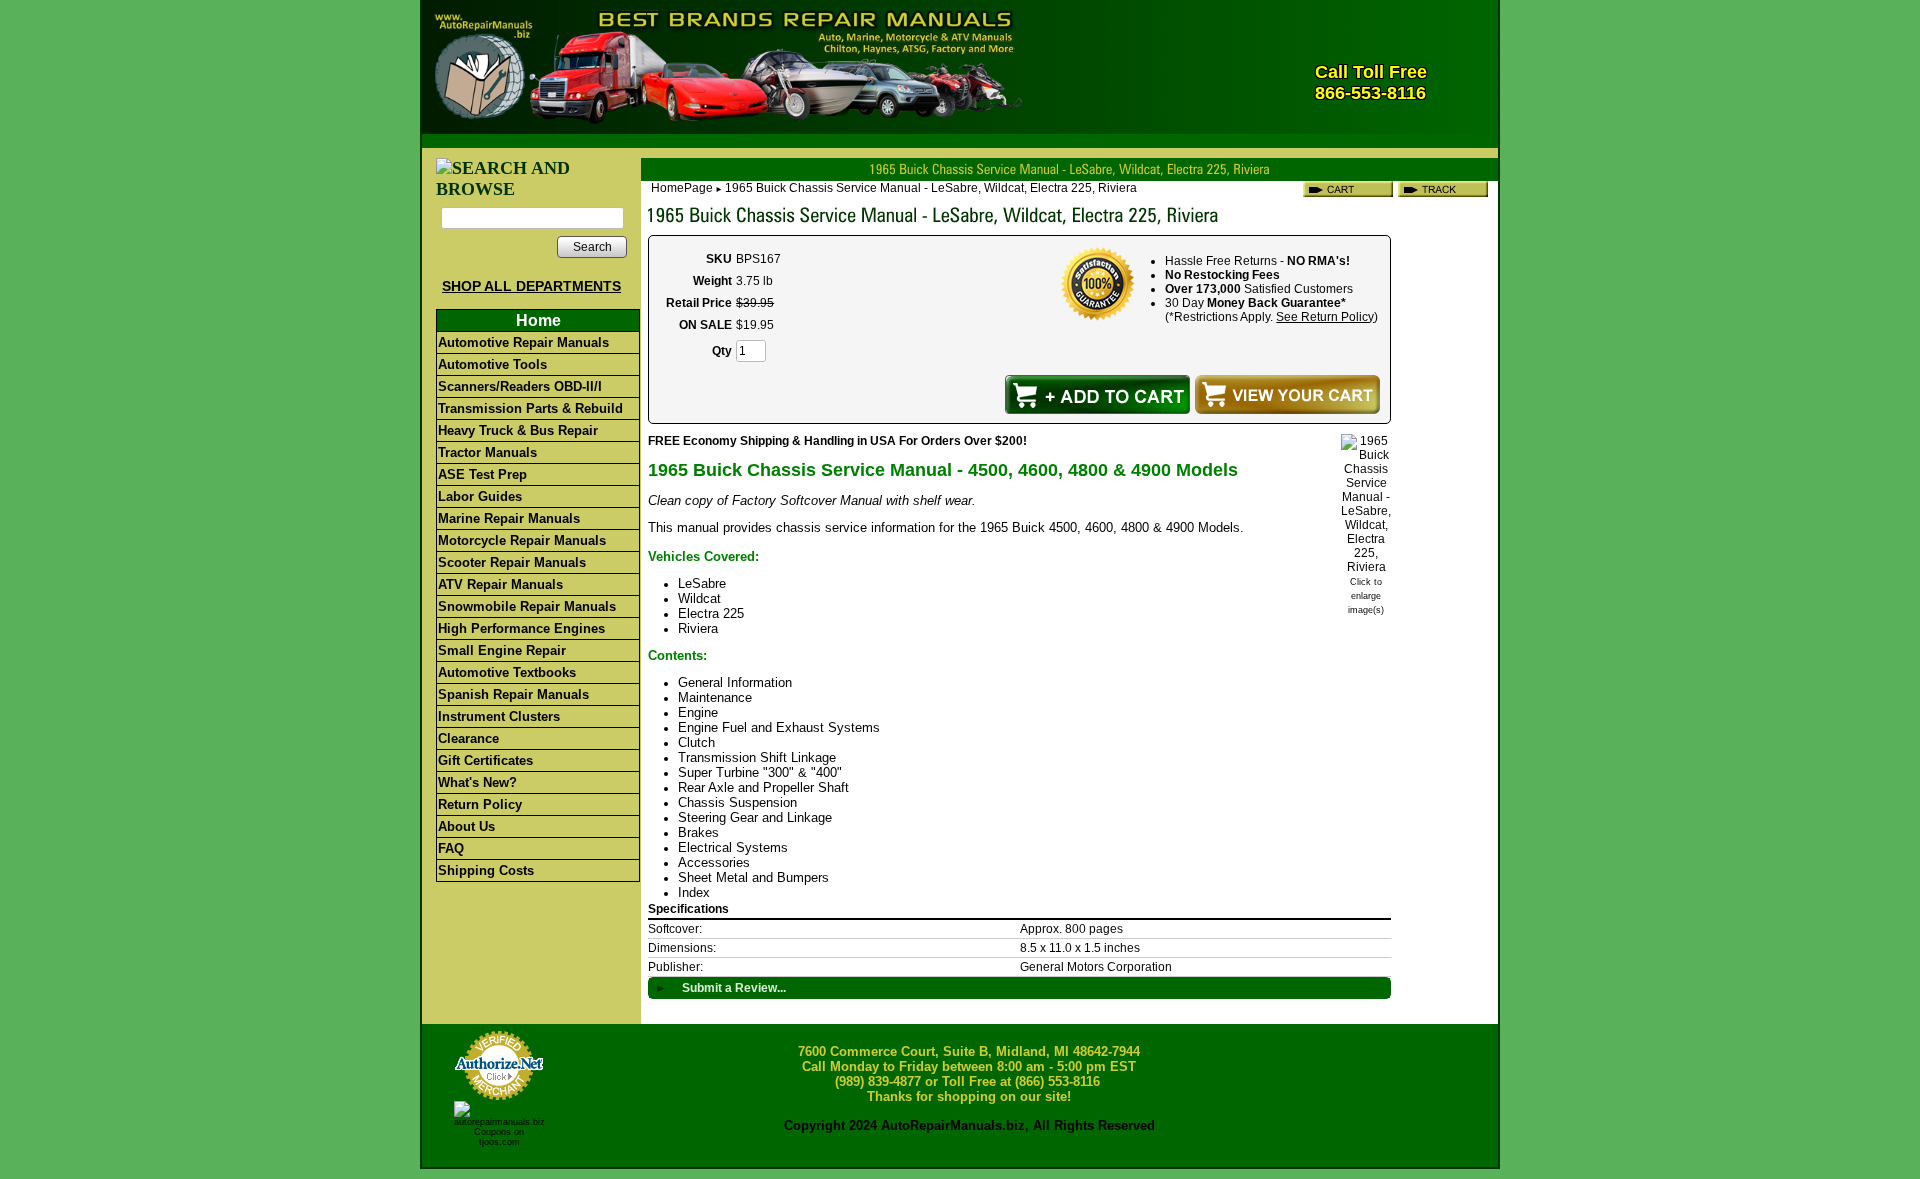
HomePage (682, 188)
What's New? (477, 782)
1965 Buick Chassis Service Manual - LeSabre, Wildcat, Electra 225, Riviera (931, 188)
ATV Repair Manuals (500, 584)
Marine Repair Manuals (509, 518)
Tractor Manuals (487, 452)
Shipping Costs (486, 870)
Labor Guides (480, 496)
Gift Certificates (485, 760)
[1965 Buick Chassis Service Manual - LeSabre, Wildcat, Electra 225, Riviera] (1366, 567)
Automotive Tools (492, 364)
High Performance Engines (521, 628)
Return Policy (480, 804)
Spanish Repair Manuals (513, 694)
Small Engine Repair (502, 650)
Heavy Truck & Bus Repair (518, 430)
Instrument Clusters (499, 716)
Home (538, 320)
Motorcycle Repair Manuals (522, 540)
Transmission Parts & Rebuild (530, 408)
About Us (466, 826)
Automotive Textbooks (507, 672)
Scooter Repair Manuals (512, 562)
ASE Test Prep (482, 474)
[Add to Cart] (1097, 394)
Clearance (468, 738)
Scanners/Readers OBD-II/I (520, 386)
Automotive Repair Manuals (523, 342)
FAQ (451, 848)
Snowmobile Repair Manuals (527, 606)
